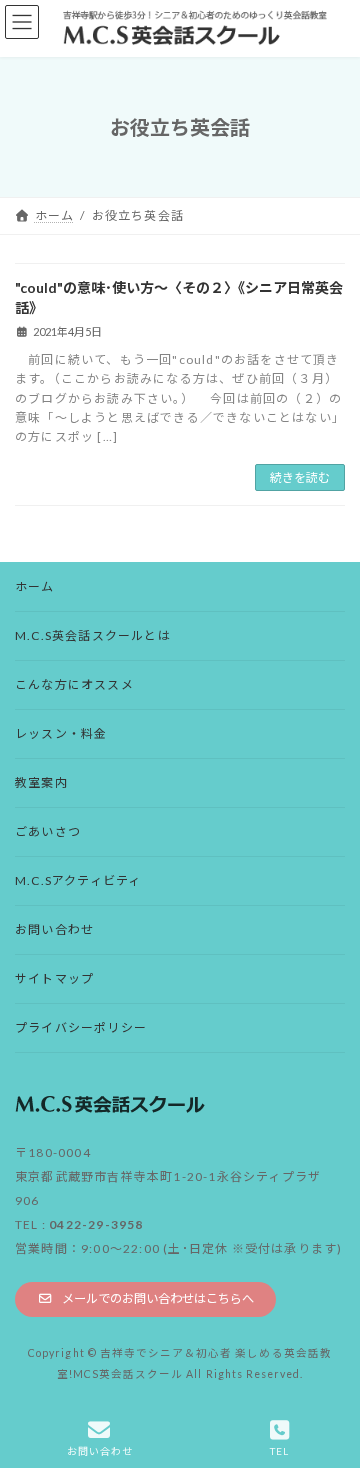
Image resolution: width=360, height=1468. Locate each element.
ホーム (35, 586)
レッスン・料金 (61, 733)
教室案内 (41, 782)
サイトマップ (54, 978)
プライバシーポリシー (81, 1027)
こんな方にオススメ (74, 684)
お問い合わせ (54, 929)
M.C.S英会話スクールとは (93, 635)
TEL (279, 1451)
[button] (145, 1299)
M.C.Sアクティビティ (78, 880)
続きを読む (300, 477)
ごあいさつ (48, 831)
